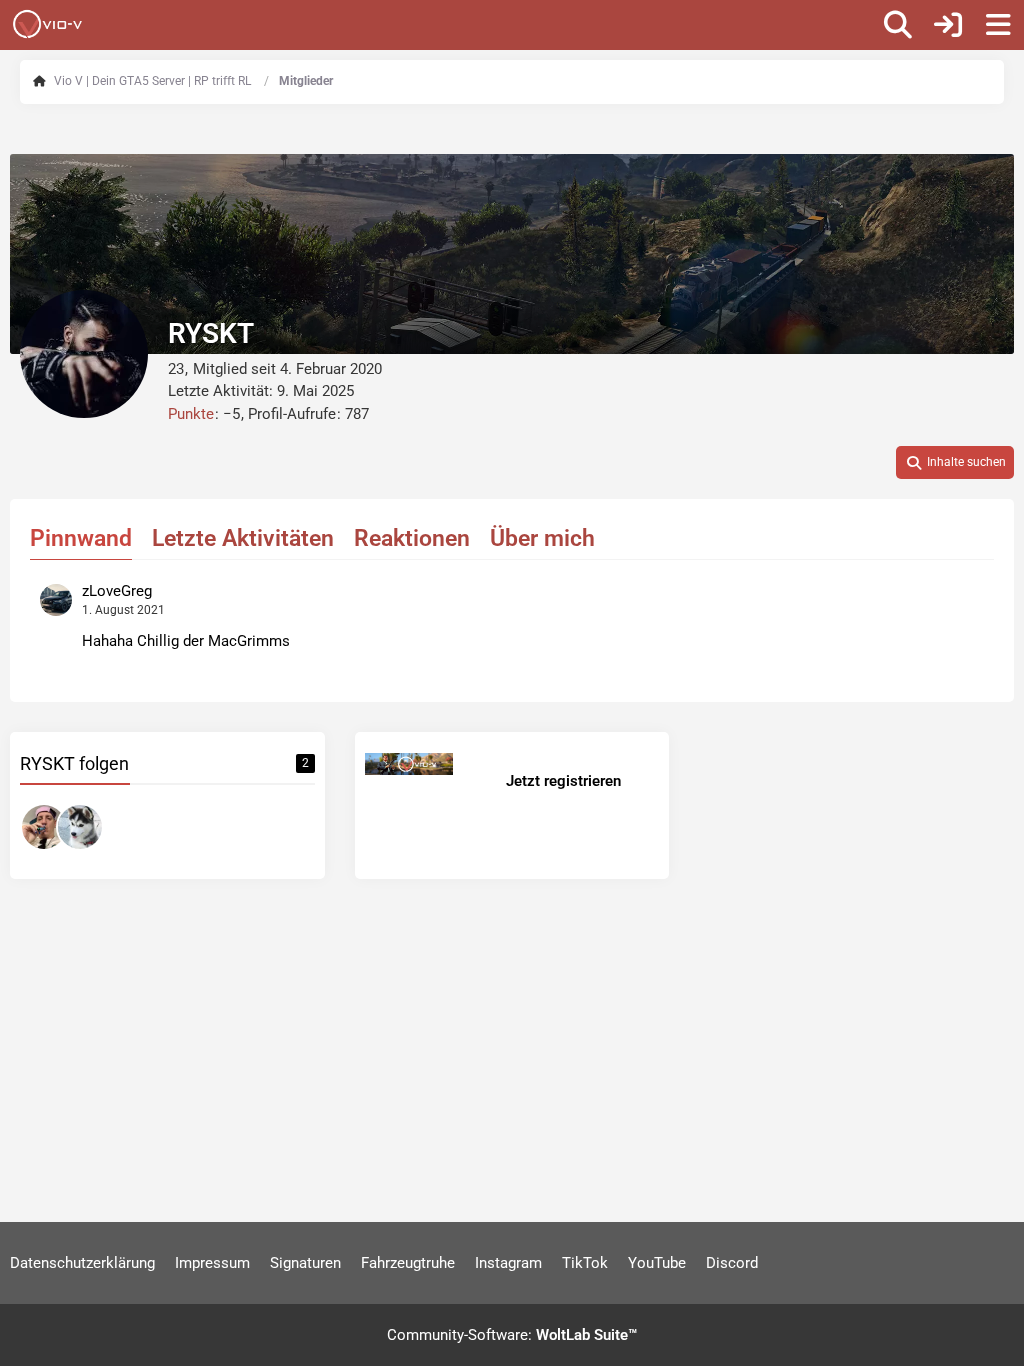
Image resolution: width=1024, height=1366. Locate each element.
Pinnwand (81, 538)
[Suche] (898, 25)
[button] (955, 463)
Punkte (191, 414)
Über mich (542, 538)
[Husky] (80, 827)
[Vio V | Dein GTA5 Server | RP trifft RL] (47, 24)
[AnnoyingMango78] (44, 827)
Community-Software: (512, 1335)
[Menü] (998, 25)
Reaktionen (412, 538)
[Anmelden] (948, 25)
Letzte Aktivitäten (243, 538)
